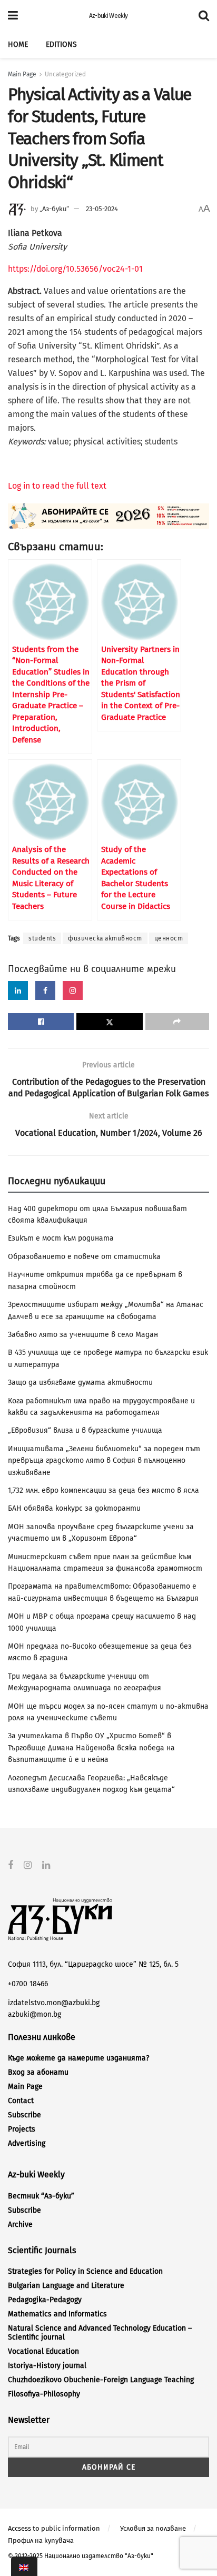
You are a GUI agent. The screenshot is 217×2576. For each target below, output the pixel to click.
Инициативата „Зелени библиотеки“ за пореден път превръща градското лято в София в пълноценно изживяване (104, 1461)
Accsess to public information (54, 2528)
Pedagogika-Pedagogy (45, 2300)
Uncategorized (65, 74)
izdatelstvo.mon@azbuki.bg (54, 2003)
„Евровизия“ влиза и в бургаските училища (85, 1430)
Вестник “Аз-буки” (41, 2196)
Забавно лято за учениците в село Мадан (83, 1335)
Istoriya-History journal (47, 2366)
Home (18, 44)
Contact (21, 2101)
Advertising (27, 2143)
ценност (169, 938)
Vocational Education (43, 2351)
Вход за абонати (38, 2072)
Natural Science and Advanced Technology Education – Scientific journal (100, 2333)
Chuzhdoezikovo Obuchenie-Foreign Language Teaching (101, 2380)
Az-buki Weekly (108, 16)
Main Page (22, 74)
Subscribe (24, 2115)
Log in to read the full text (57, 486)
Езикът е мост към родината (61, 1238)
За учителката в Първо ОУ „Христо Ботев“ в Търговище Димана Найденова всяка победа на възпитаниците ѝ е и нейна (91, 1748)
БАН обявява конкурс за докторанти (74, 1508)
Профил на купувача (41, 2540)
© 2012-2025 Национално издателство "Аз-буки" (81, 2556)
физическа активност (105, 938)
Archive (20, 2225)
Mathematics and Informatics (57, 2314)
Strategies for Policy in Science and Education (85, 2271)
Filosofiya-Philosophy (44, 2394)
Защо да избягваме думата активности (80, 1383)
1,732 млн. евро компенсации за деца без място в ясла (103, 1490)
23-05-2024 (102, 209)
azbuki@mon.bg (34, 2014)
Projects (22, 2129)
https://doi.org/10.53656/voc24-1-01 (75, 269)
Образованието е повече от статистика (84, 1257)
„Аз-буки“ (54, 209)
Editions (61, 44)
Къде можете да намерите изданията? (78, 2058)
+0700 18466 (28, 1984)
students (42, 938)
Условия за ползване (153, 2528)
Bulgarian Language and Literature (66, 2286)
